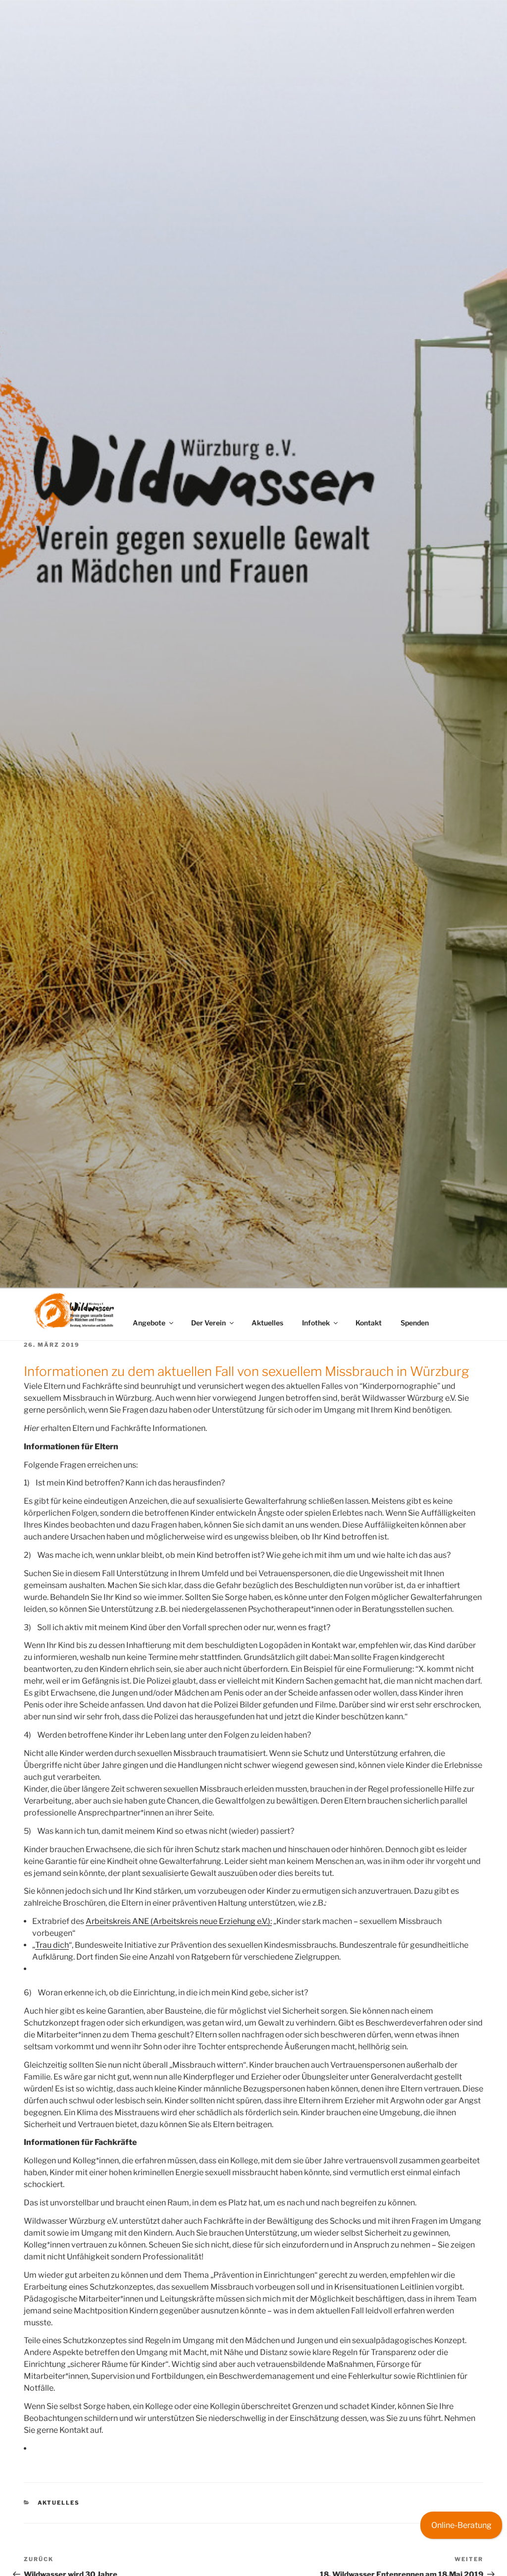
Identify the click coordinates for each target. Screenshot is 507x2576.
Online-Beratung (461, 2525)
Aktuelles (267, 1323)
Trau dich (52, 1945)
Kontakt (369, 1323)
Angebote (149, 1323)
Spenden (415, 1323)
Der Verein (208, 1323)
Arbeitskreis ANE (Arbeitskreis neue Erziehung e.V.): (179, 1921)
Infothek (316, 1323)
